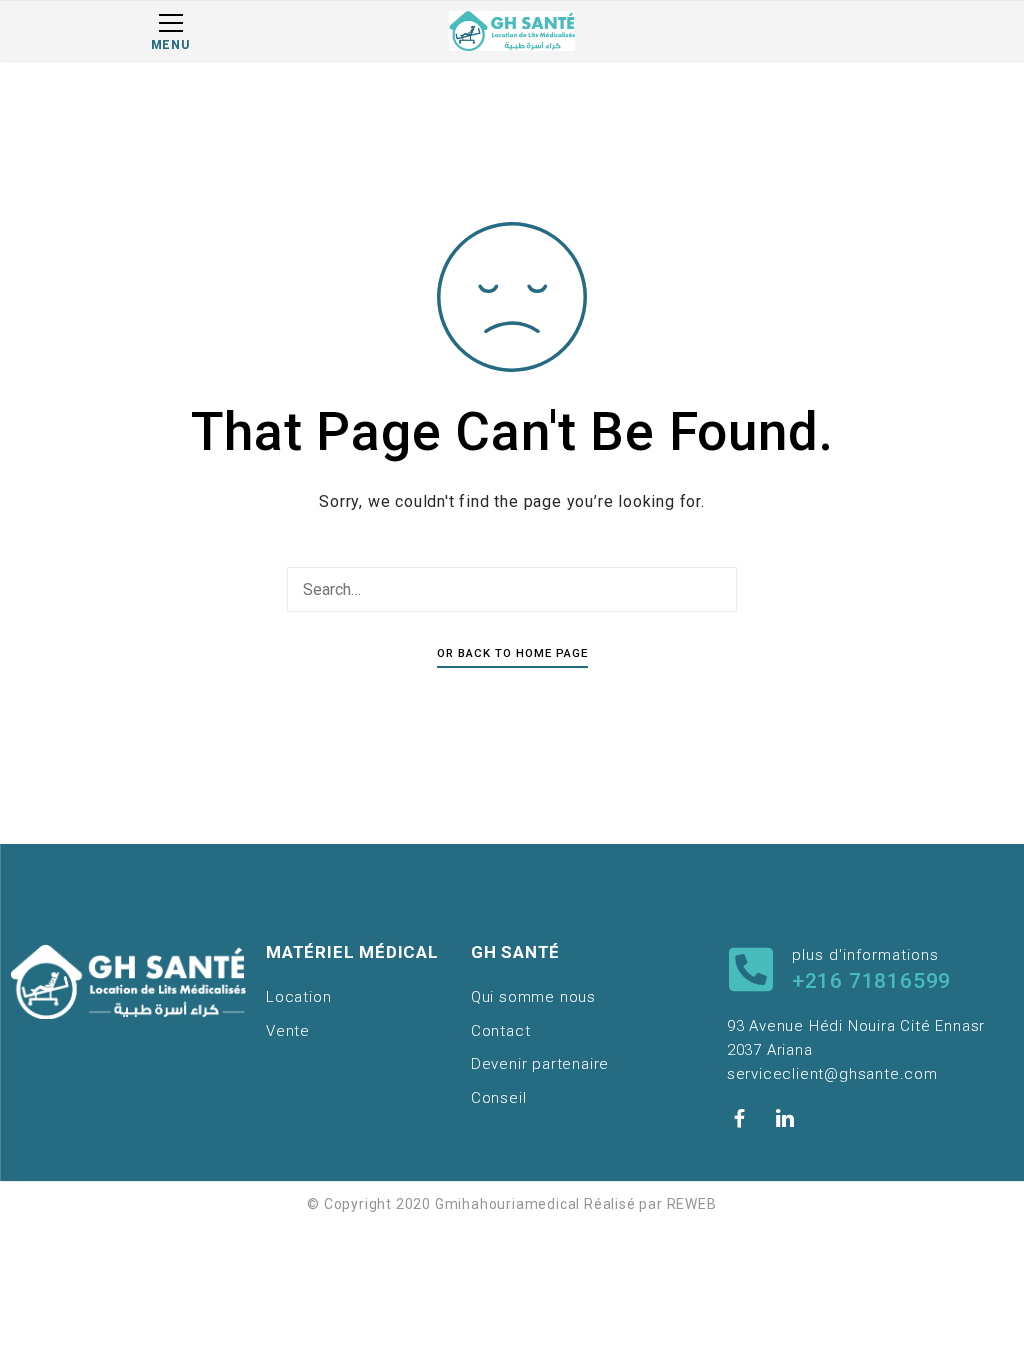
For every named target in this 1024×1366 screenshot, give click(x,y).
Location (298, 997)
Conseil (499, 1098)
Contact (501, 1031)
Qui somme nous (533, 997)
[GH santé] (512, 31)
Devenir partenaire (540, 1064)
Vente (288, 1031)
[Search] (717, 590)
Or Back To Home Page (512, 653)
